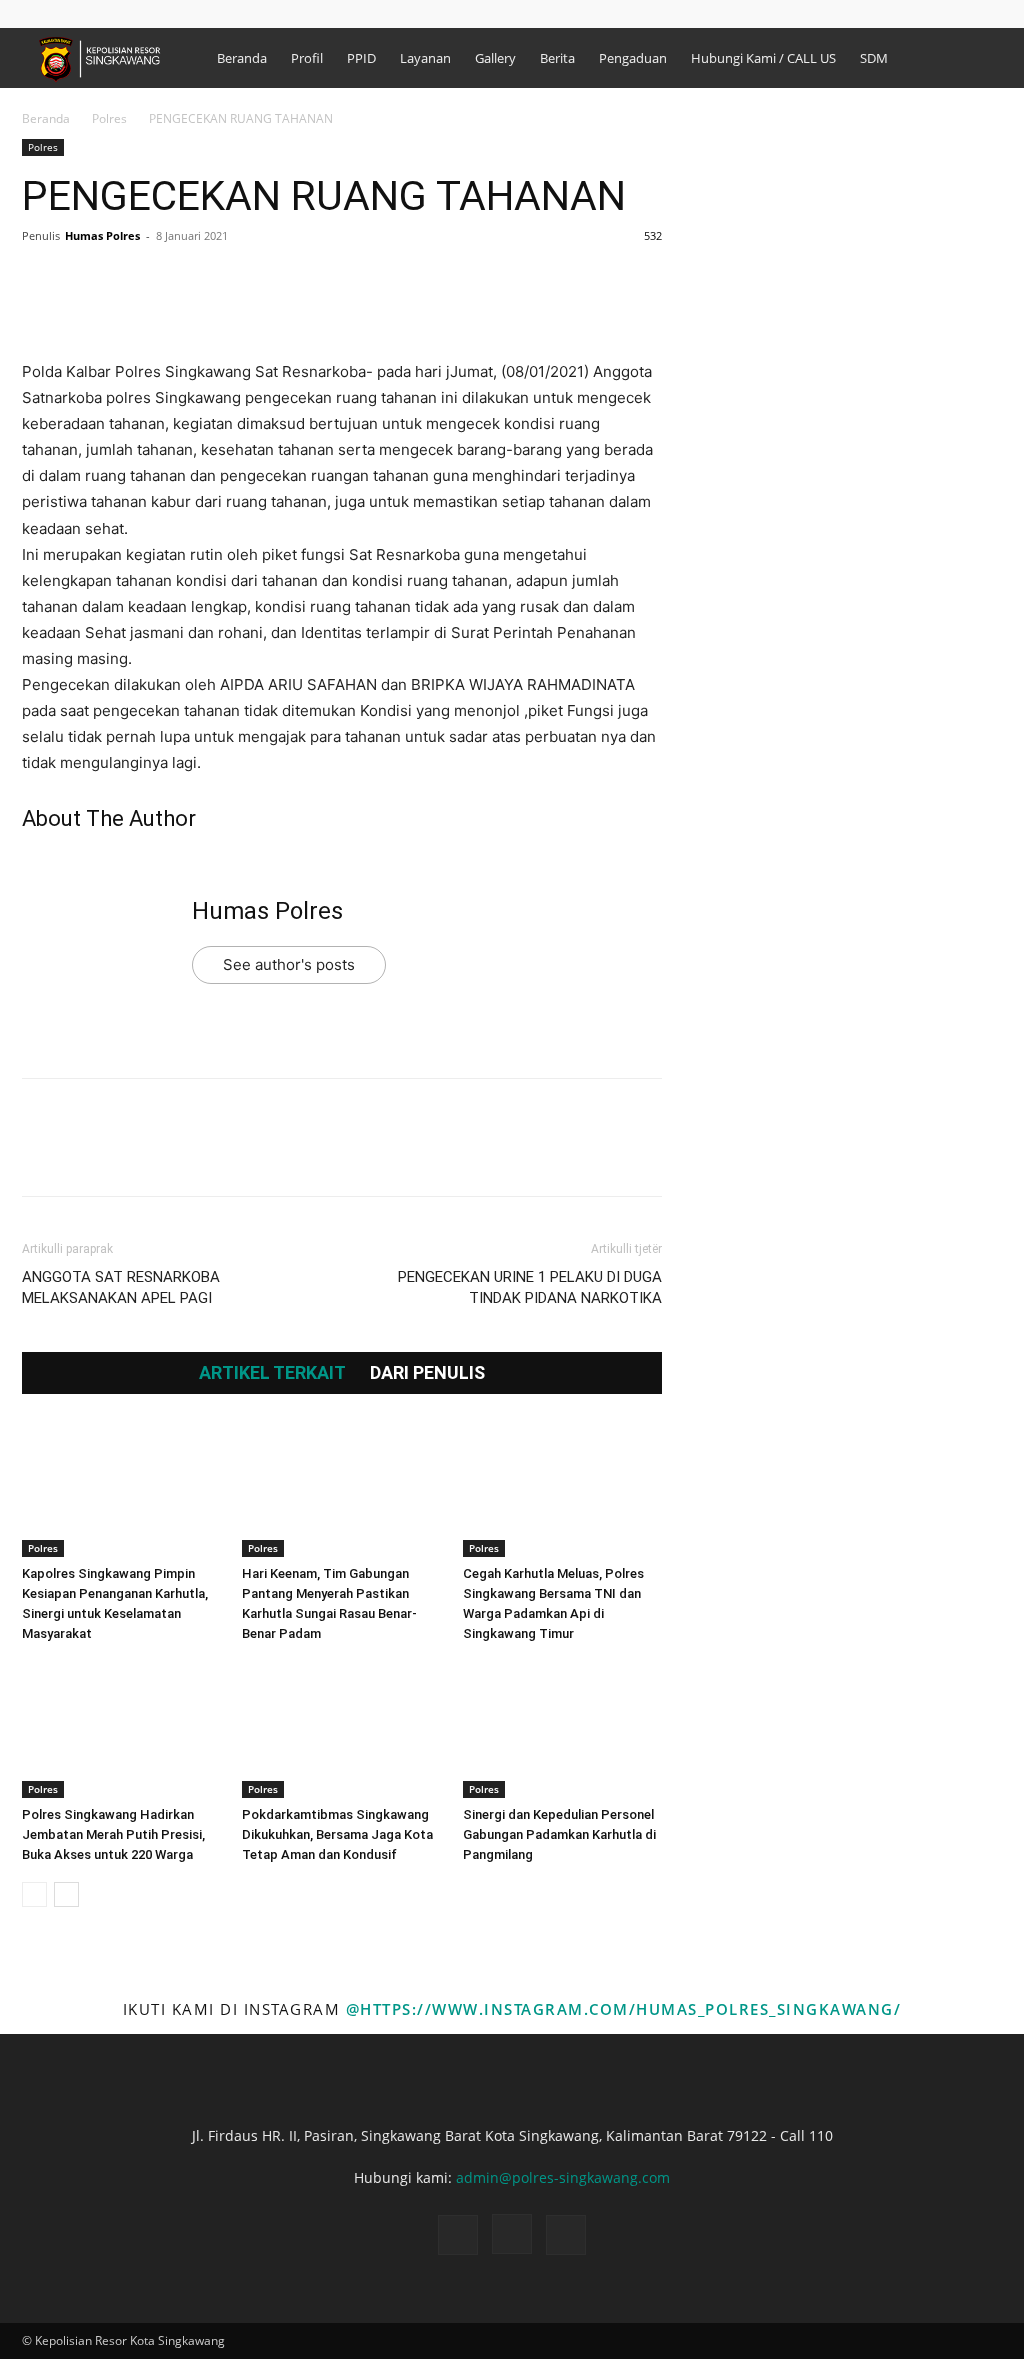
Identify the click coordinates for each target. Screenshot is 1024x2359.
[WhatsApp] (180, 281)
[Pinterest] (134, 281)
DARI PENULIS (427, 1373)
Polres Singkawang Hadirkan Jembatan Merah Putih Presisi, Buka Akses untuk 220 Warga (113, 1834)
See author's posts (289, 964)
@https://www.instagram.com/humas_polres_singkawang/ (624, 2009)
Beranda (242, 58)
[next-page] (66, 1894)
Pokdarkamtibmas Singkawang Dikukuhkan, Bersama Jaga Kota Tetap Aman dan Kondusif (337, 1834)
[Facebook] (921, 13)
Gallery (495, 58)
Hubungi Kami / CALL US (763, 58)
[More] (227, 281)
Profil (307, 58)
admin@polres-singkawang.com (563, 2177)
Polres (109, 118)
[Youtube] (987, 13)
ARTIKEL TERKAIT (272, 1373)
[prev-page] (34, 1894)
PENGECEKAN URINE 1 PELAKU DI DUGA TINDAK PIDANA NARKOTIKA (530, 1287)
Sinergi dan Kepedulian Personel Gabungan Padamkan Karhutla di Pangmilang (559, 1834)
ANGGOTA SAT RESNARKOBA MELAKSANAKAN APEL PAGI (121, 1287)
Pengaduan (633, 58)
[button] (891, 13)
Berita (557, 58)
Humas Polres (102, 235)
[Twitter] (88, 281)
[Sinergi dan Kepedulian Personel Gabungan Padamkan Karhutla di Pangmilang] (562, 1729)
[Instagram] (954, 13)
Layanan (425, 58)
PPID (361, 58)
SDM (874, 58)
